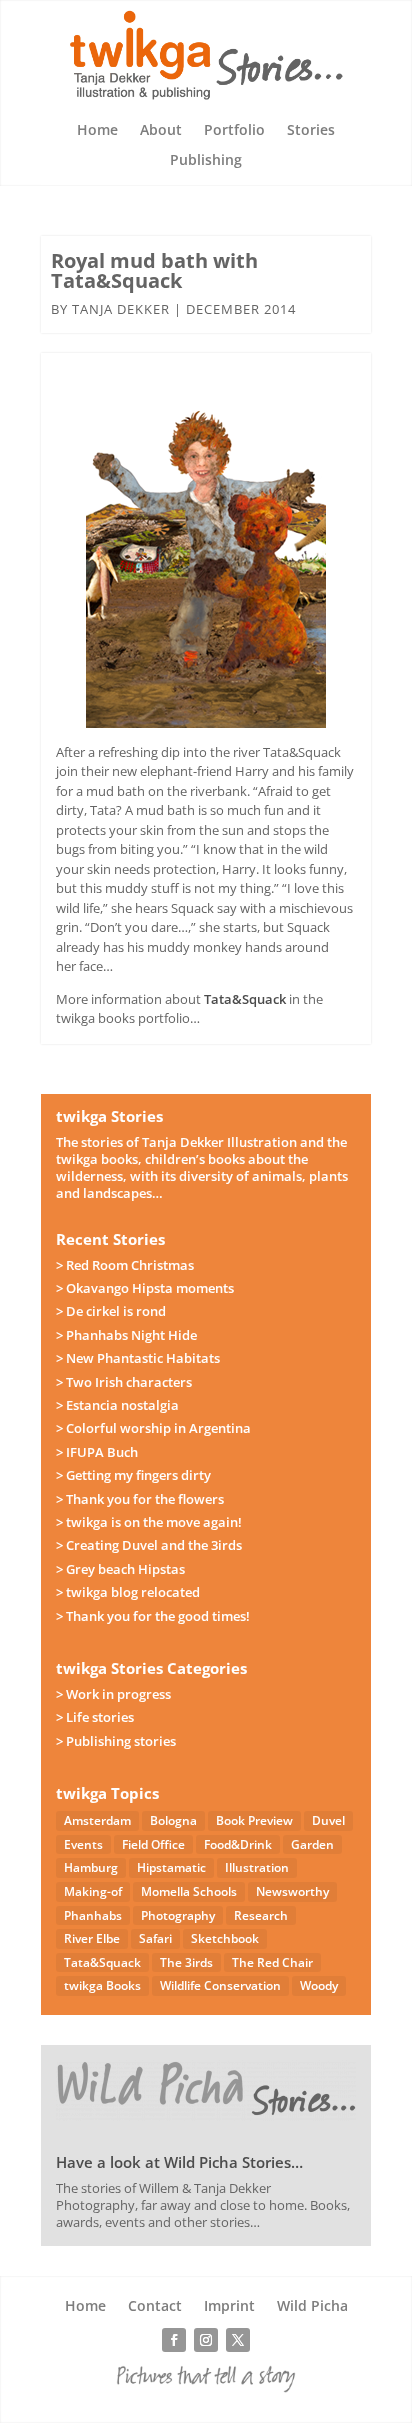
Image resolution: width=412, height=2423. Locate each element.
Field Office (153, 1844)
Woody (319, 1985)
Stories (311, 131)
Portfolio (234, 131)
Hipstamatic (171, 1867)
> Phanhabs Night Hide (126, 1335)
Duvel (328, 1820)
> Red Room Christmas (125, 1265)
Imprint (229, 2307)
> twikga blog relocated (128, 1592)
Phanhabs (93, 1915)
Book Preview (254, 1820)
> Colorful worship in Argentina (153, 1428)
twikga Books (102, 1985)
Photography (178, 1915)
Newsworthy (292, 1891)
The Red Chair (272, 1962)
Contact (155, 2307)
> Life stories (95, 1717)
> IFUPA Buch (97, 1452)
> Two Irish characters (124, 1382)
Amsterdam (97, 1820)
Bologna (173, 1820)
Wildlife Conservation (220, 1985)
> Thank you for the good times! (153, 1616)
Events (83, 1844)
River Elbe (92, 1938)
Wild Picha (312, 2307)
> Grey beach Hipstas (120, 1569)
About (161, 131)
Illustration (257, 1867)
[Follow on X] (238, 2340)
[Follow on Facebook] (174, 2340)
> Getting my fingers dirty (133, 1475)
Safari (155, 1938)
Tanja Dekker (121, 309)
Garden (312, 1844)
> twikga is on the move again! (149, 1522)
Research (261, 1915)
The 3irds (186, 1962)
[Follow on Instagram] (206, 2340)
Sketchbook (225, 1938)
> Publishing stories (116, 1741)
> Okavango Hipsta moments (145, 1288)
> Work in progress (113, 1694)
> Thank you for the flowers (140, 1499)
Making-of (93, 1891)
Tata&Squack (245, 999)
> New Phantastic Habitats (138, 1358)
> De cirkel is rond (111, 1311)
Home (97, 131)
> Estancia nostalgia (117, 1405)
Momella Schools (189, 1891)
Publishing (206, 161)
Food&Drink (238, 1844)
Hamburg (91, 1867)
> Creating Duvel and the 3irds (149, 1545)
